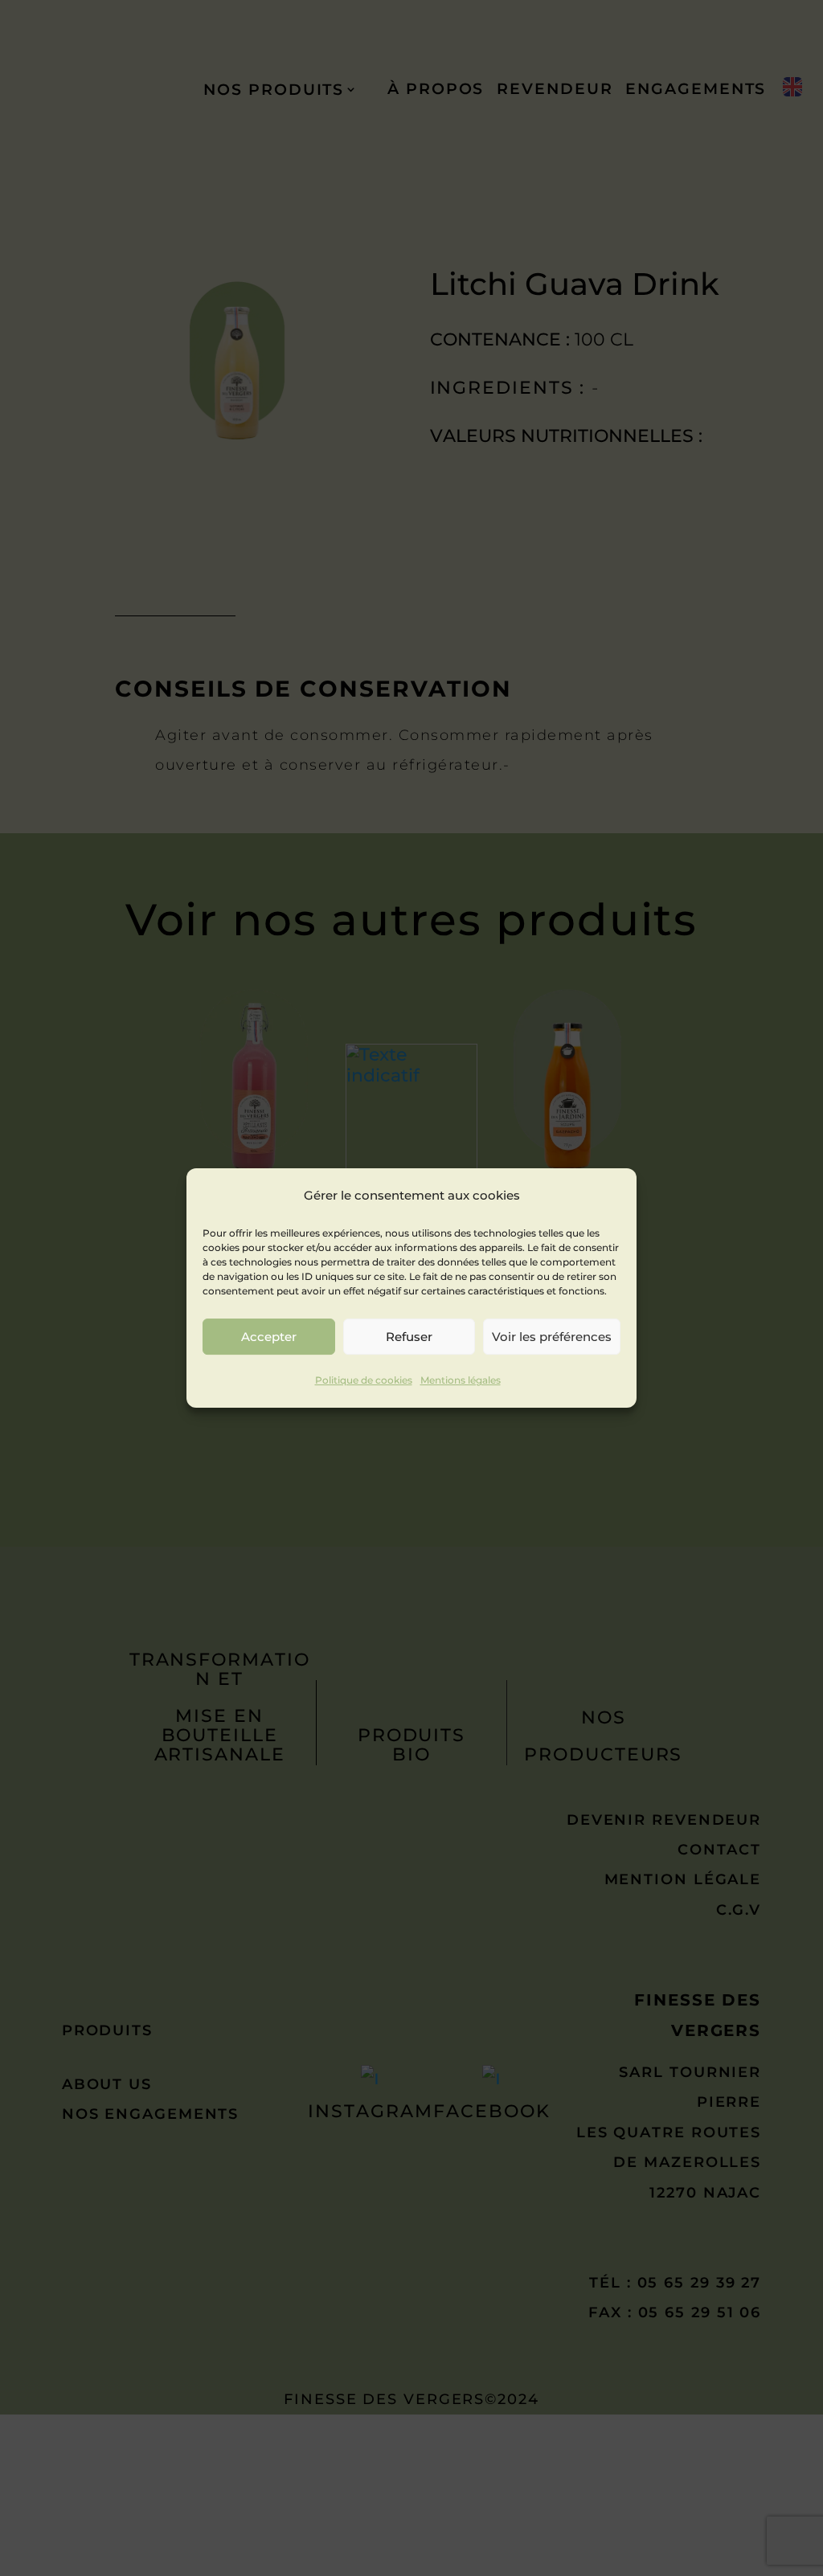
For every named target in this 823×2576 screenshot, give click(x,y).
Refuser (409, 1337)
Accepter (269, 1337)
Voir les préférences (552, 1337)
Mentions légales (461, 1381)
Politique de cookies (364, 1381)
